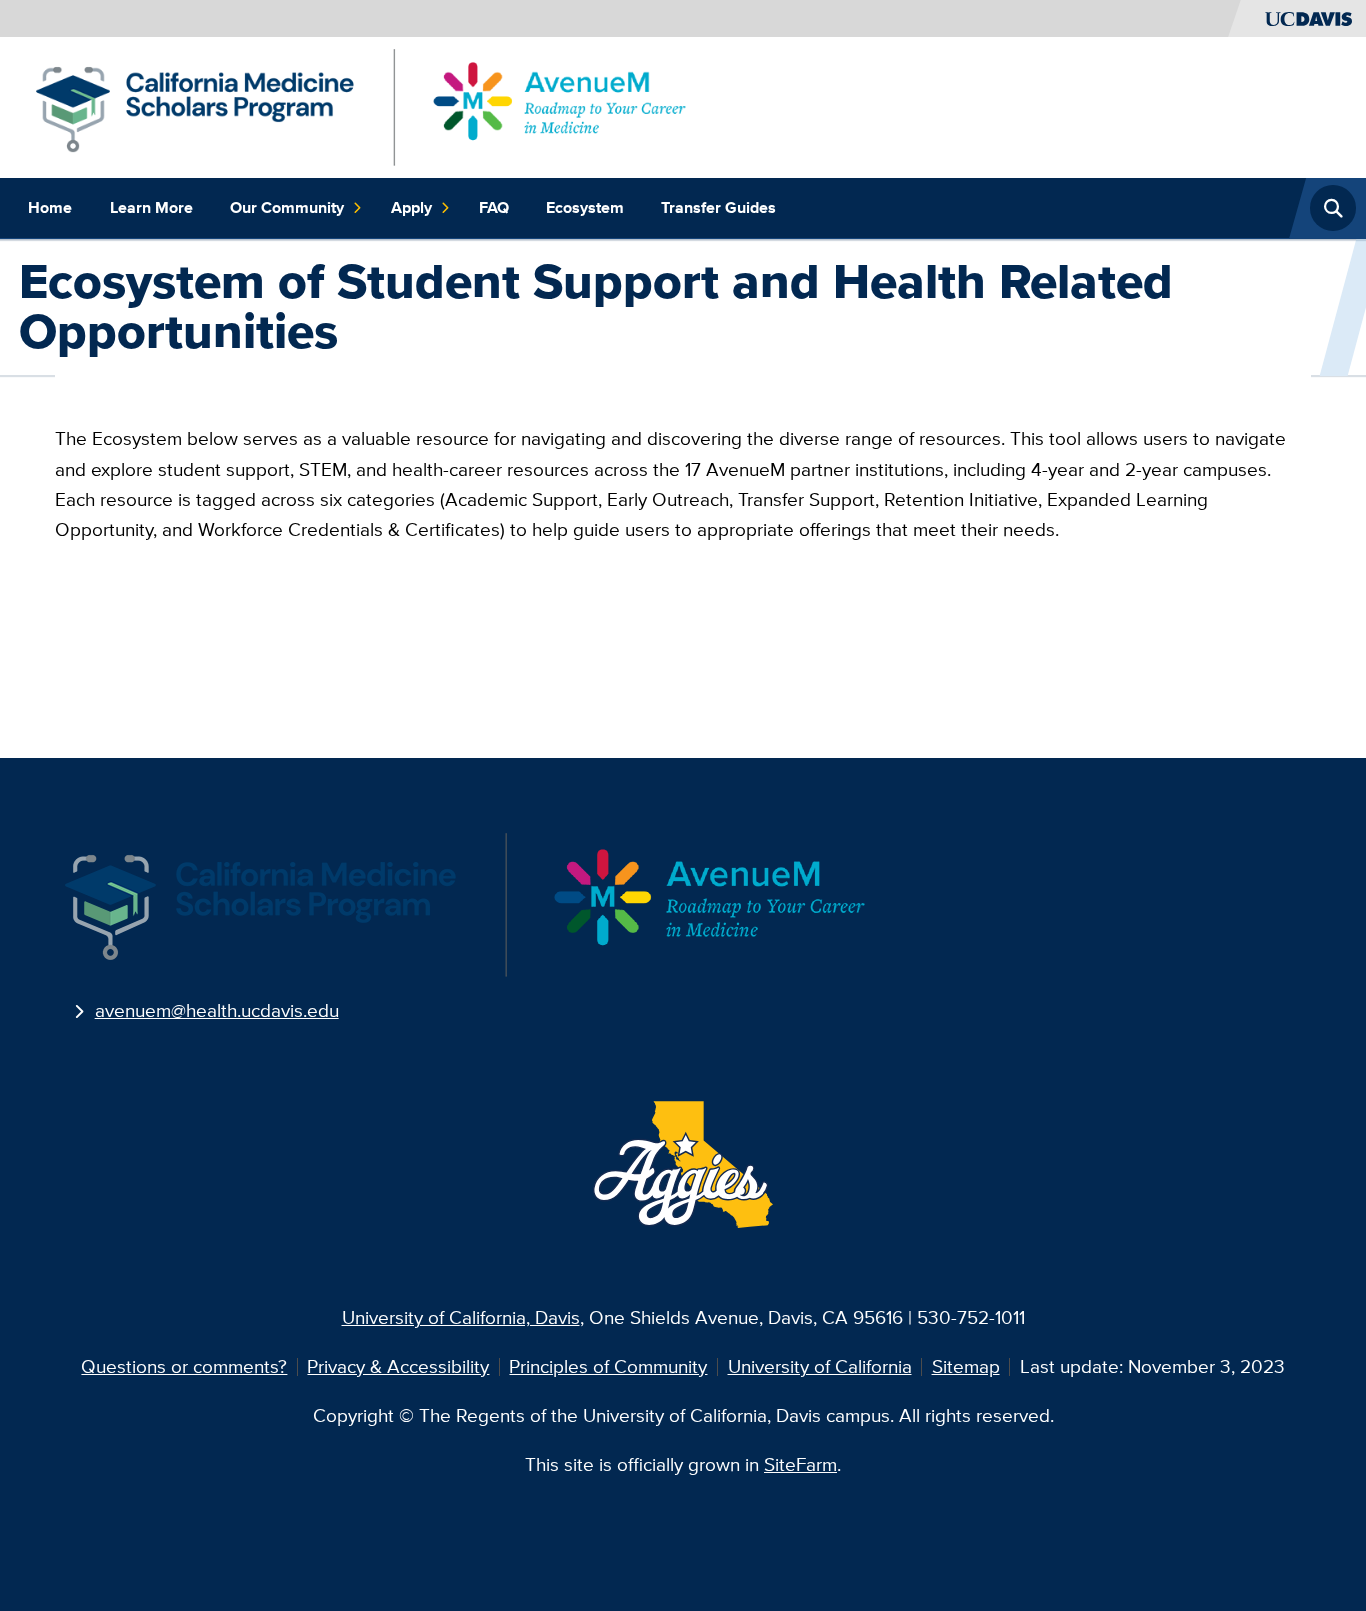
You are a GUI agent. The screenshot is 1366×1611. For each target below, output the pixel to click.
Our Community (287, 207)
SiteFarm (800, 1464)
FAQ (494, 207)
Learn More (151, 207)
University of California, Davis (461, 1317)
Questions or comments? (184, 1366)
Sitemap (966, 1366)
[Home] (361, 105)
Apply (411, 207)
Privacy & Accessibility (398, 1366)
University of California (820, 1366)
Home (50, 207)
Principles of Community (608, 1366)
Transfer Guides (718, 207)
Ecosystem (585, 207)
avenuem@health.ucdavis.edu (217, 1010)
